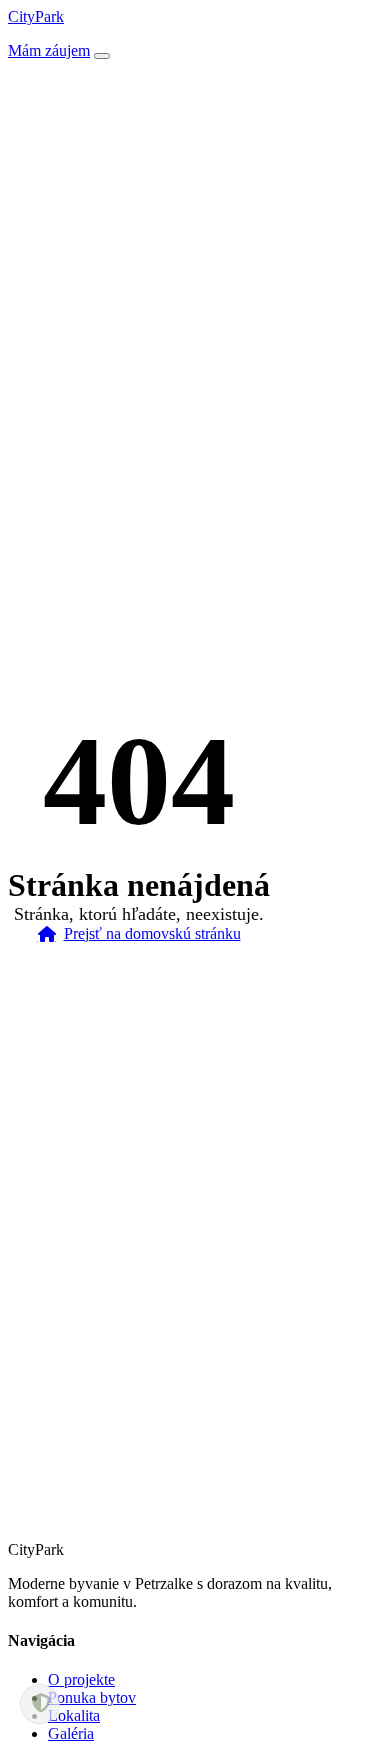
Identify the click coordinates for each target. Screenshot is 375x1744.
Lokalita (74, 1715)
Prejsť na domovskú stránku (152, 933)
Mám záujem (49, 50)
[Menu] (102, 56)
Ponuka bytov (92, 1697)
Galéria (71, 1733)
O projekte (81, 1679)
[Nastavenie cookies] (40, 1704)
